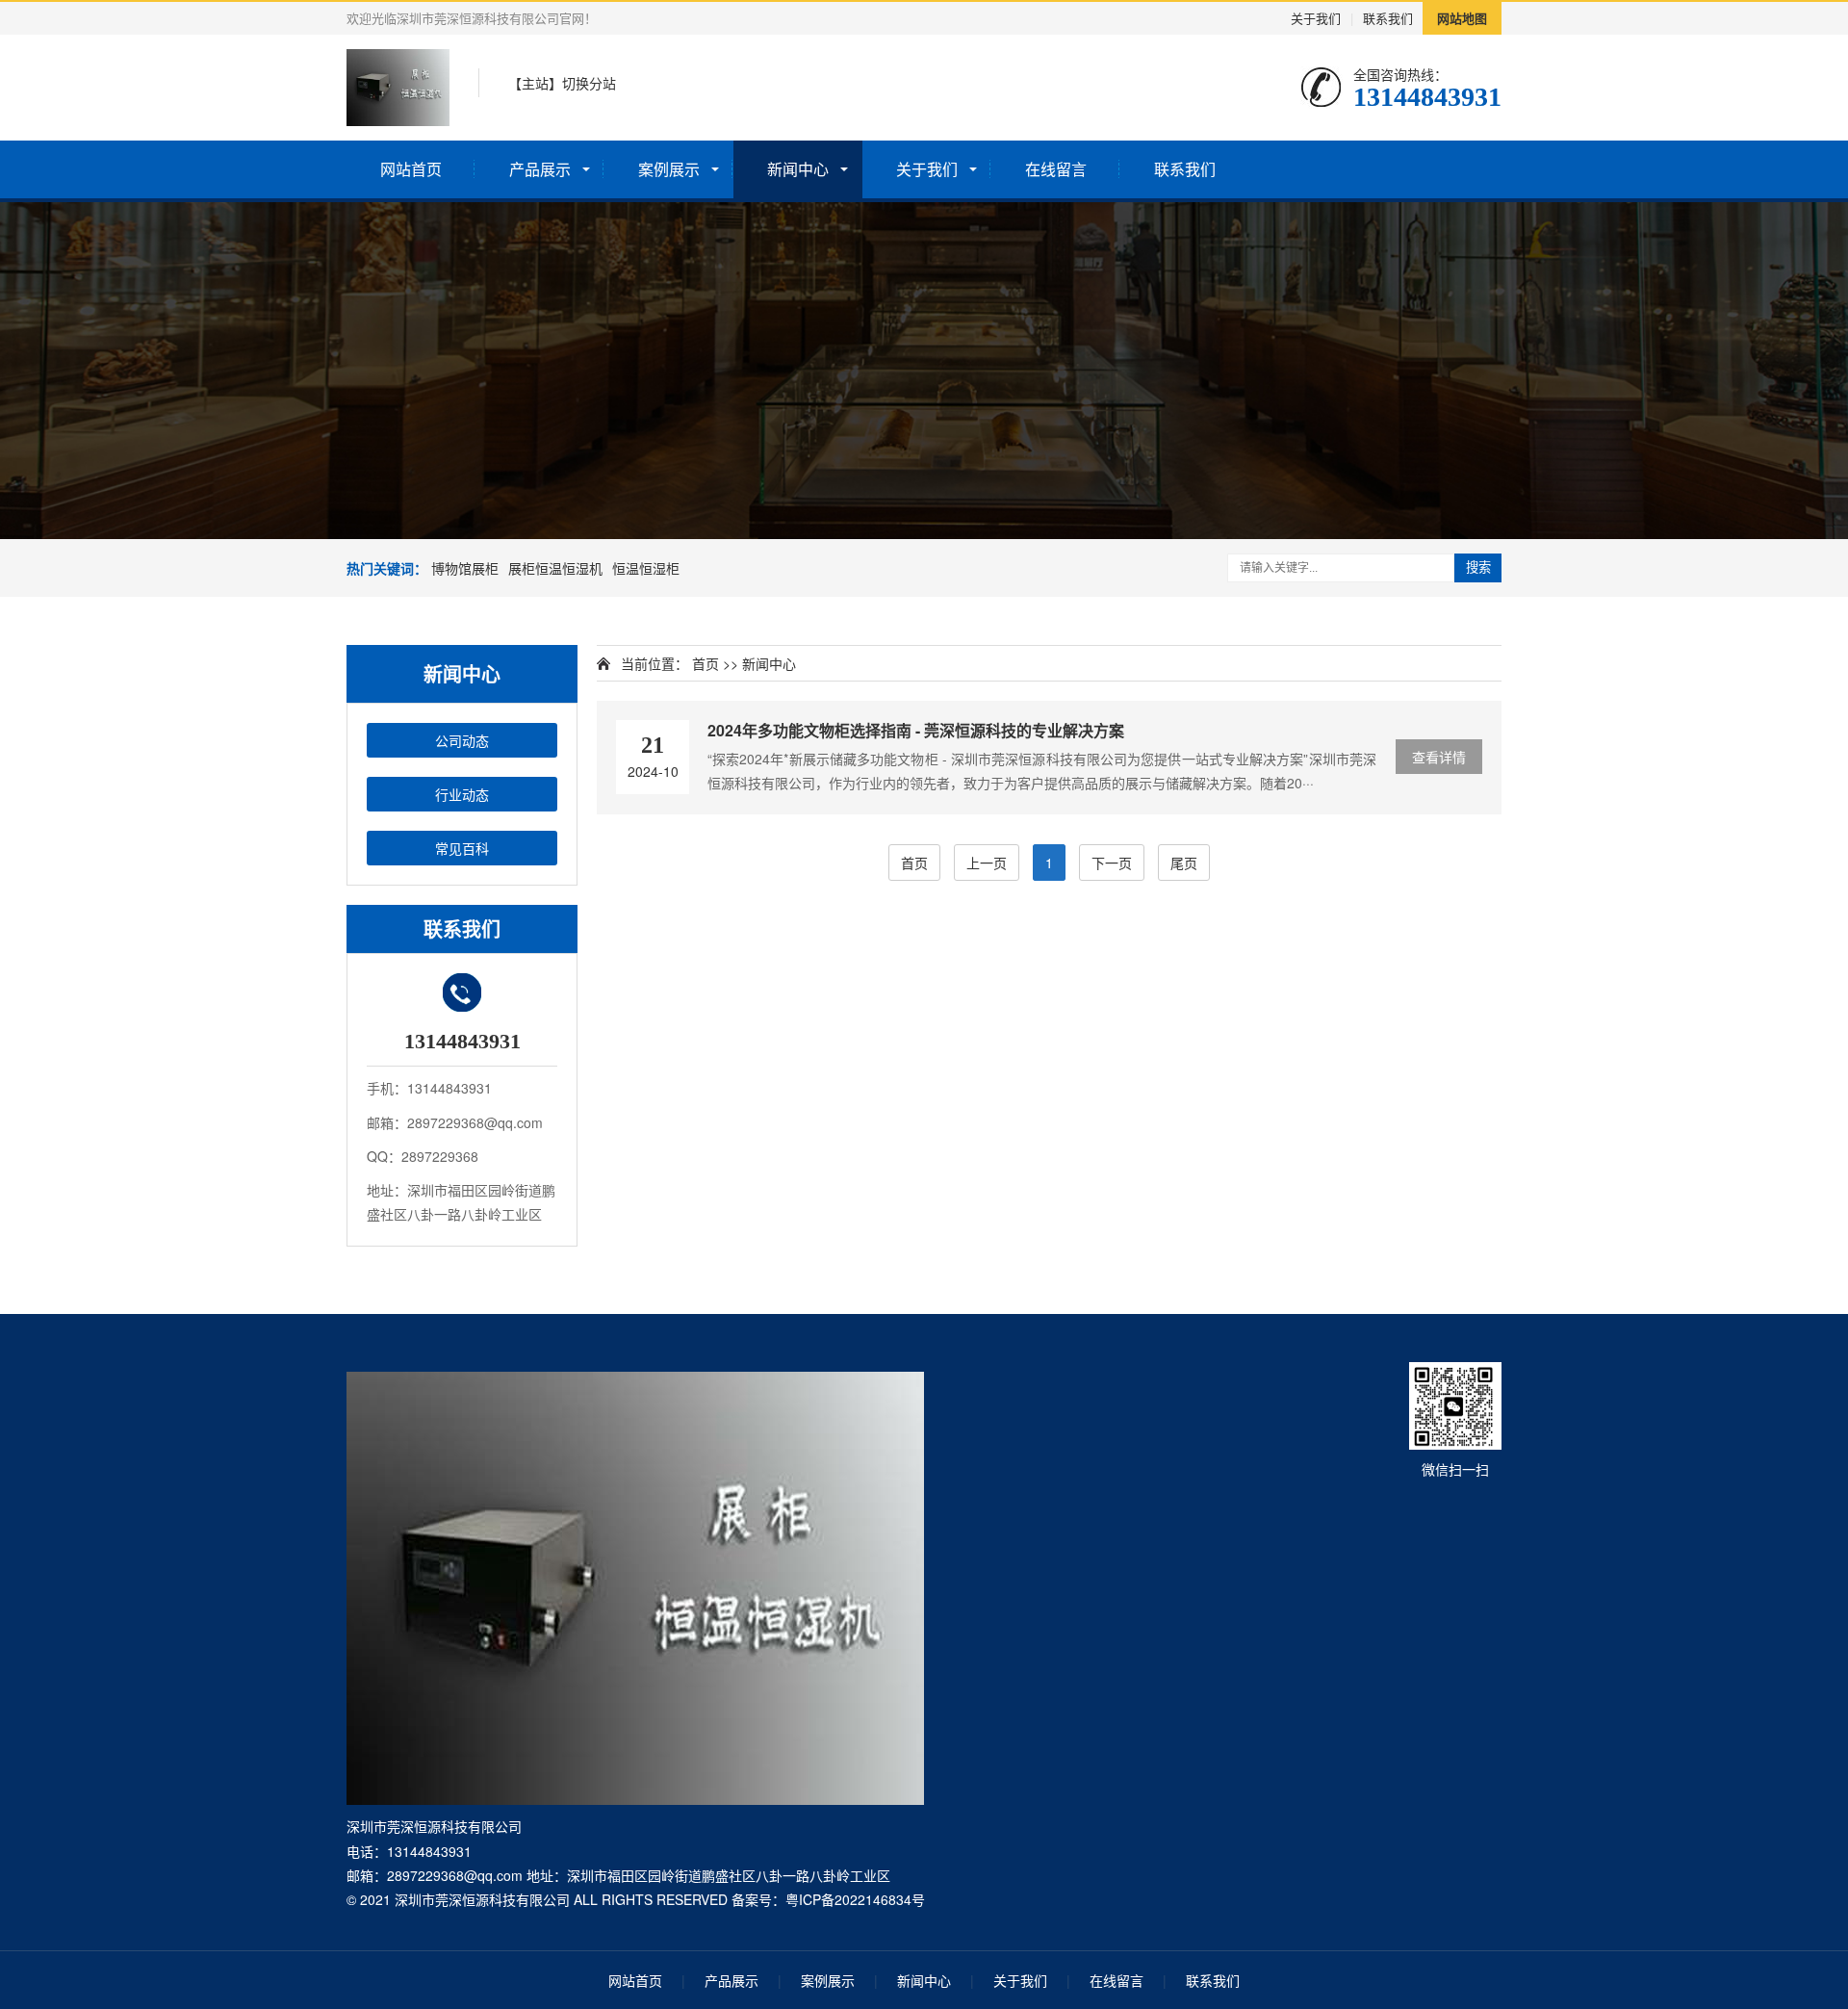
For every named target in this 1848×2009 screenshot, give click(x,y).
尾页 (1184, 863)
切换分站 (589, 83)
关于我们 (1316, 18)
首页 (706, 663)
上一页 (987, 863)
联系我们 (1388, 18)
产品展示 (540, 169)
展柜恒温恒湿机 (555, 568)
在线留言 (1056, 169)
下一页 (1112, 863)
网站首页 (411, 169)
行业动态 (462, 794)
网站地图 (1462, 18)
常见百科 (462, 848)
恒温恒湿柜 (646, 568)
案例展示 (669, 169)
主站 (535, 83)
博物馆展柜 (465, 568)
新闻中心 (798, 169)
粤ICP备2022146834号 (855, 1899)
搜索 (1478, 567)
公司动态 (462, 740)
